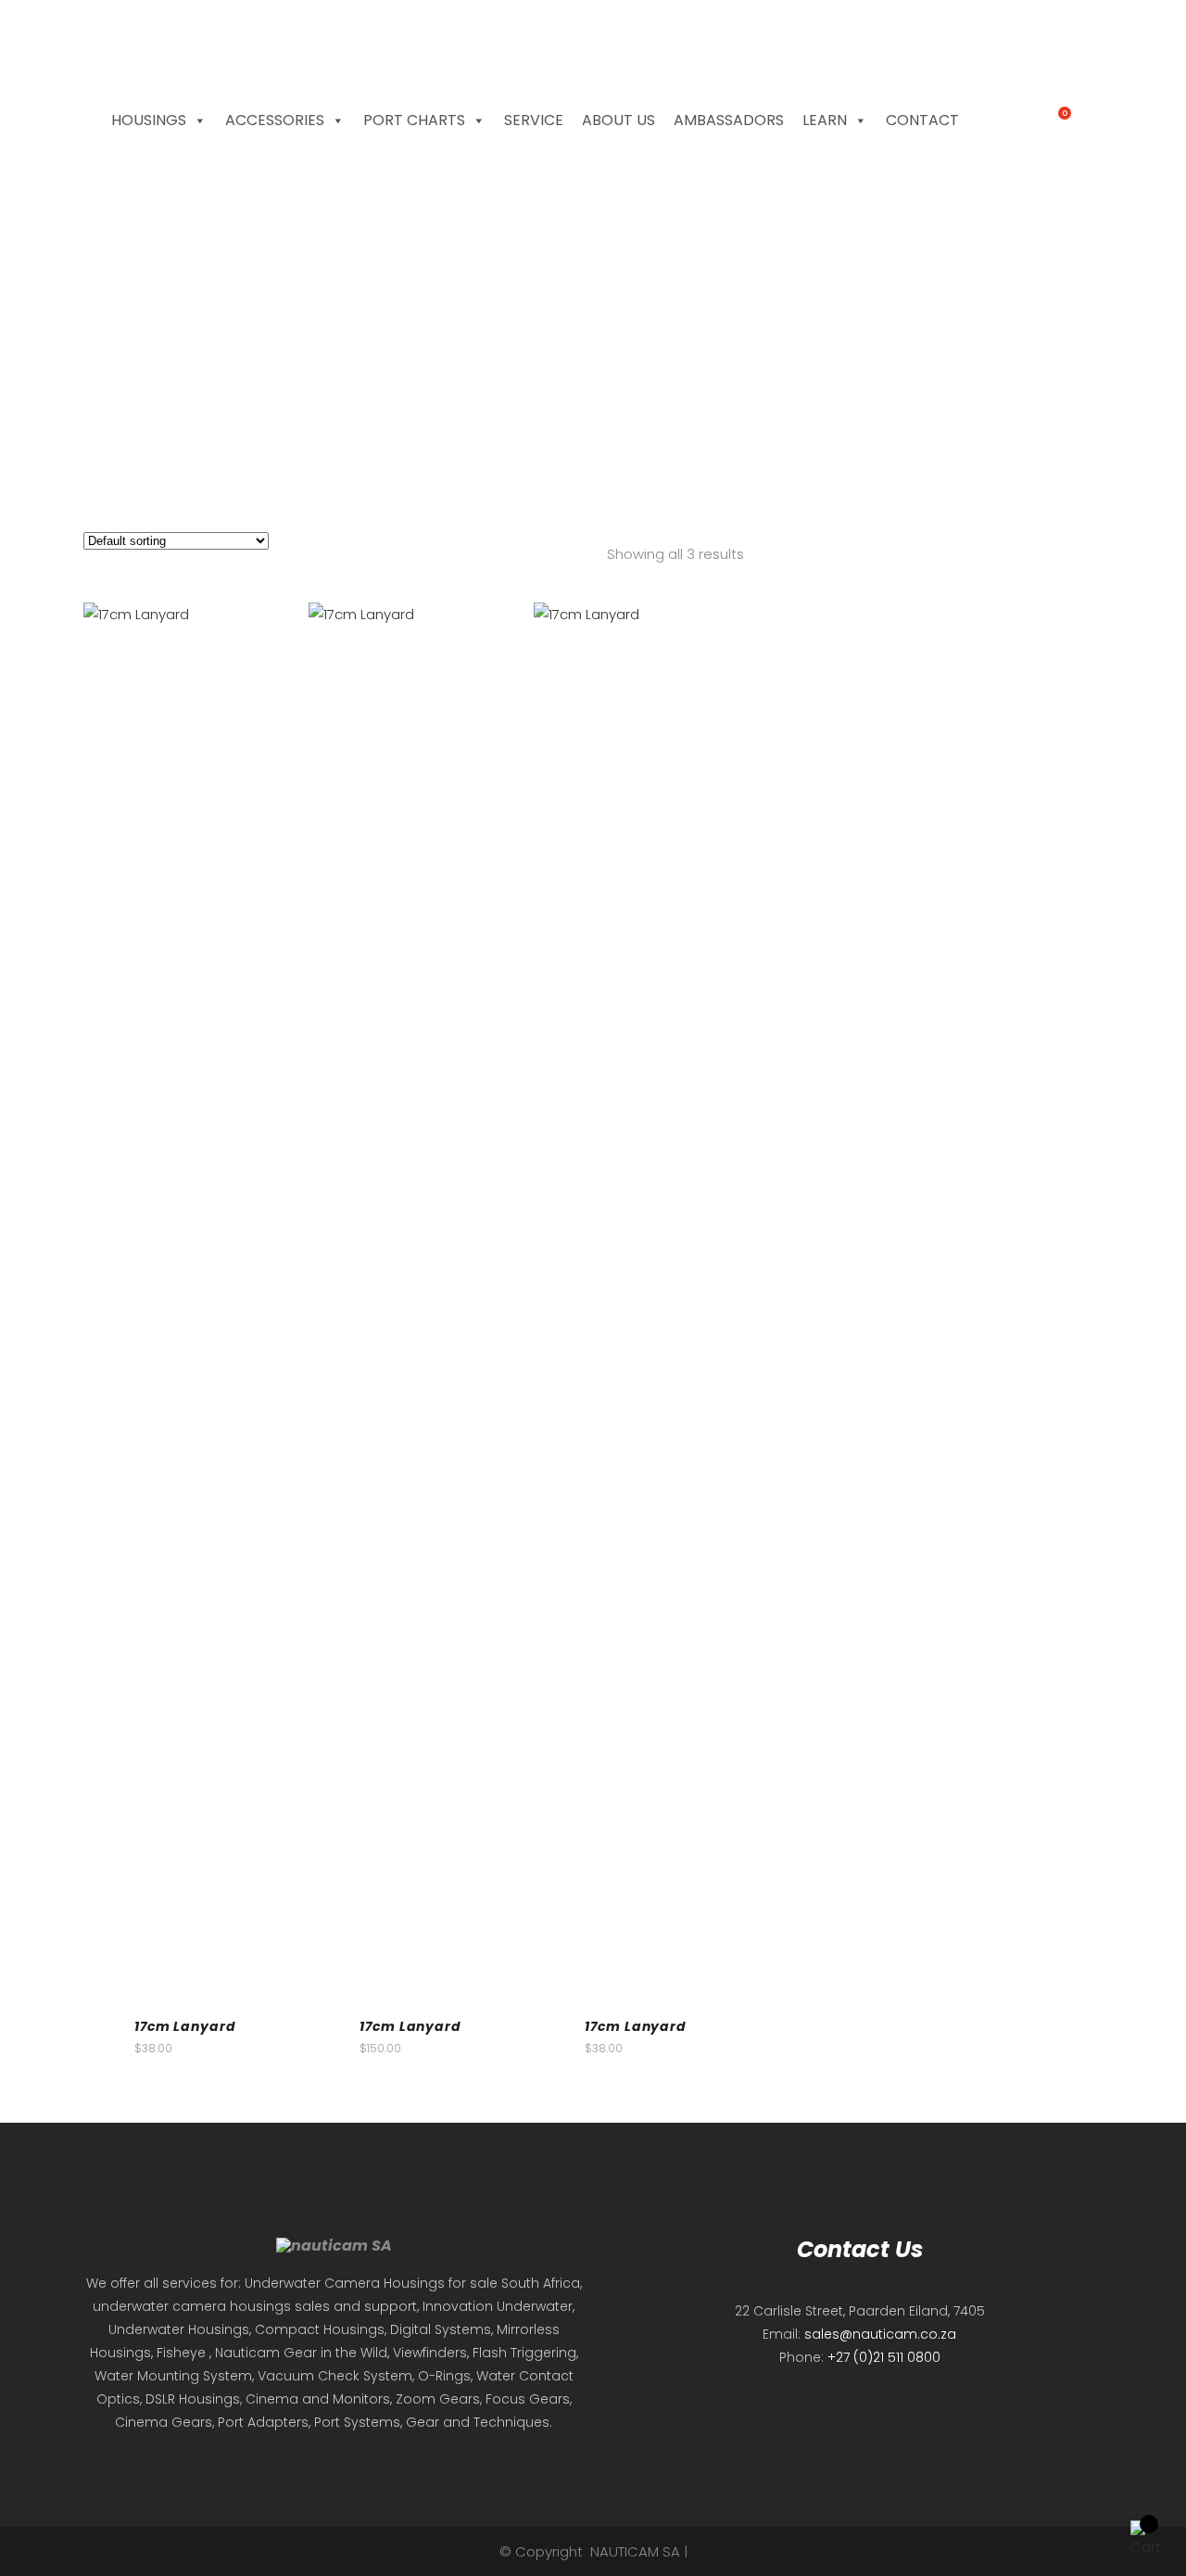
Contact (922, 120)
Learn (825, 120)
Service (534, 120)
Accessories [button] (275, 120)
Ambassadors (729, 120)
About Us (618, 120)
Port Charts (414, 120)
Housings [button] (149, 120)
